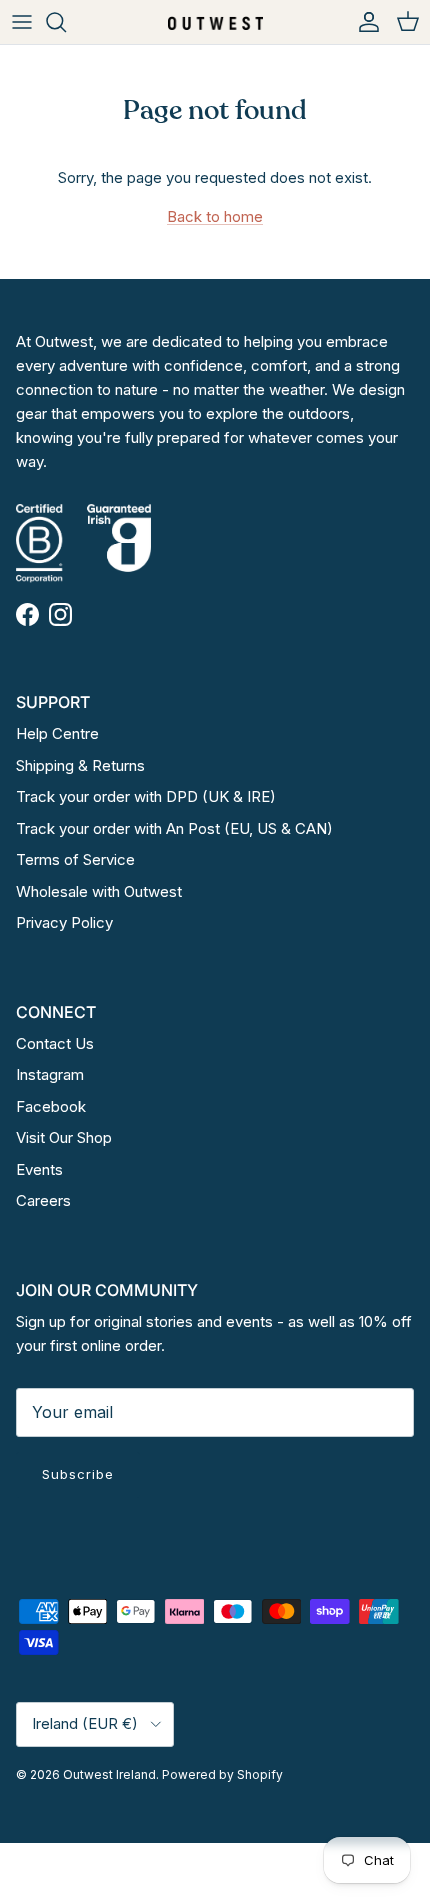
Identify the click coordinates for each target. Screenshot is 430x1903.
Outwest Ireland (109, 1774)
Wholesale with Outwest (99, 891)
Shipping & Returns (80, 765)
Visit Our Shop (64, 1137)
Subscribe (78, 1474)
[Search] (66, 22)
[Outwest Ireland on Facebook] (27, 614)
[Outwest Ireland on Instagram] (60, 614)
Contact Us (55, 1043)
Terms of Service (75, 859)
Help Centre (57, 733)
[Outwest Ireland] (215, 21)
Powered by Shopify (222, 1774)
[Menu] (22, 22)
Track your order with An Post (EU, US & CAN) (174, 828)
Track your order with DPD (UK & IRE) (146, 796)
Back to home (215, 216)
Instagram (50, 1074)
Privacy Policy (64, 922)
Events (39, 1169)
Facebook (51, 1106)
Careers (43, 1200)
